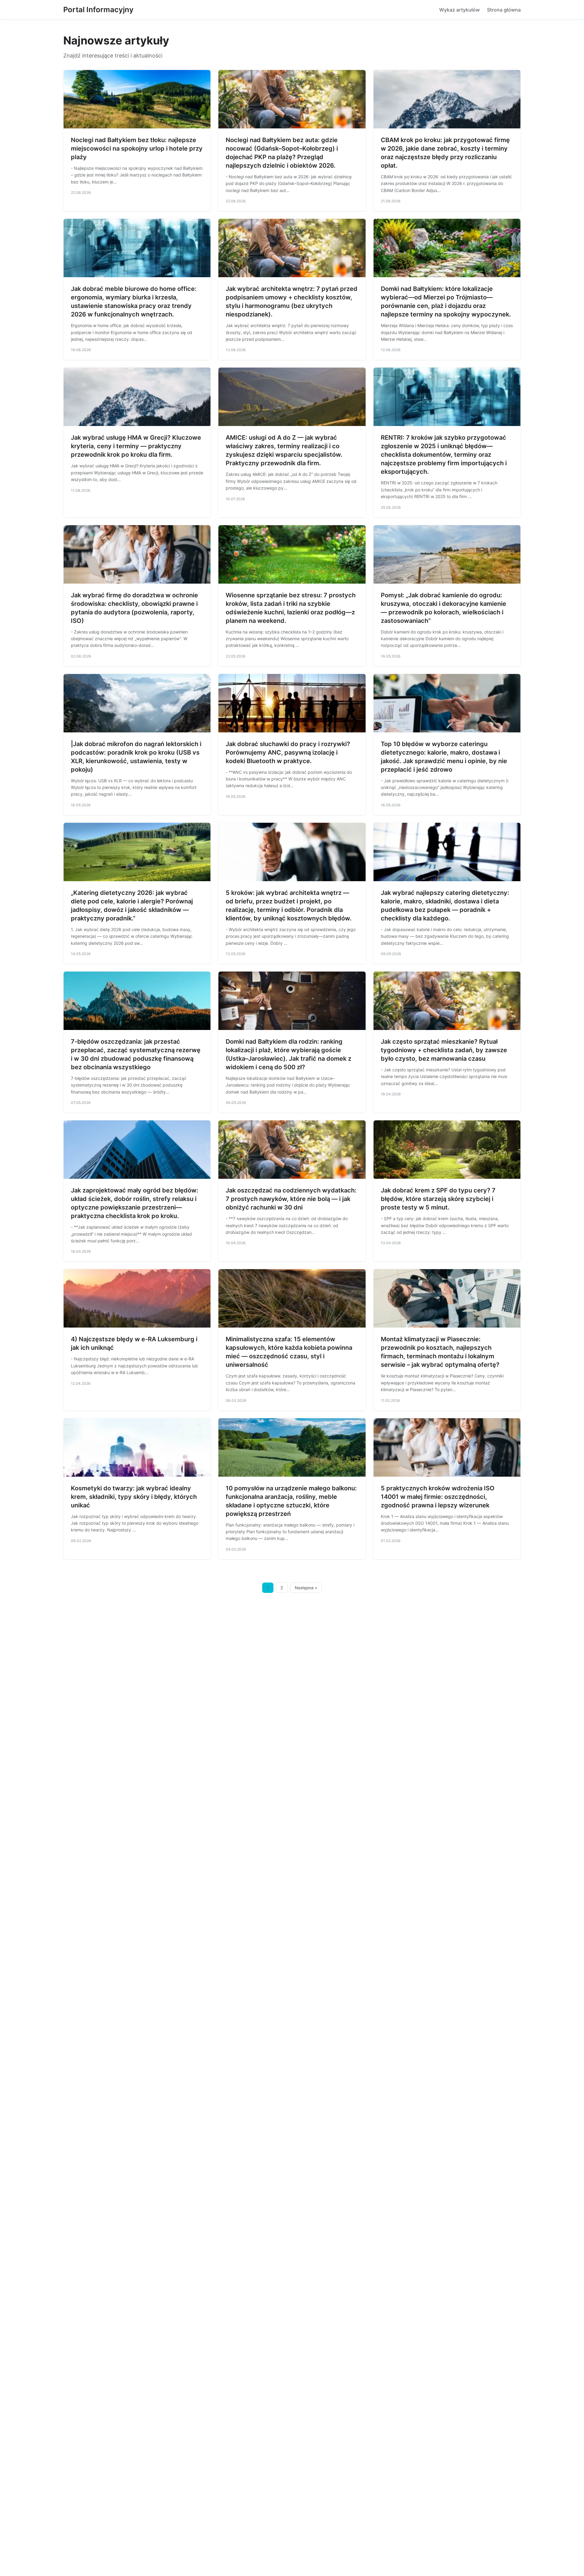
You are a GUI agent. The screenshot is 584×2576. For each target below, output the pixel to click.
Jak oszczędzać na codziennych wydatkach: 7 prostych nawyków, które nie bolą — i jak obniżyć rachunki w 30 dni (291, 1199)
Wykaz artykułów (459, 10)
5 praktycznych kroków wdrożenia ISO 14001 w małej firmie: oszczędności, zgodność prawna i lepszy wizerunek (438, 1497)
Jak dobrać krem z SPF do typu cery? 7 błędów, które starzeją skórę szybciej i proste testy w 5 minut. (438, 1199)
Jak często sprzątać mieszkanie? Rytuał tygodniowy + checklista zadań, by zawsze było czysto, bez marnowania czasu (444, 1050)
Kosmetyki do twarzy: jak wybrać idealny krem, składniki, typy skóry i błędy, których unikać (134, 1497)
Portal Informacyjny (98, 10)
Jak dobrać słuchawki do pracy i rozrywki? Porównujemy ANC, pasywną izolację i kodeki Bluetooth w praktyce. (288, 752)
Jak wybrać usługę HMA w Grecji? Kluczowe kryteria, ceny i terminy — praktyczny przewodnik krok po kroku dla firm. (136, 446)
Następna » (306, 1588)
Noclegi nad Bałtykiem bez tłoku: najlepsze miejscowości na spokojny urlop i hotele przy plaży (137, 148)
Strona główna (504, 10)
